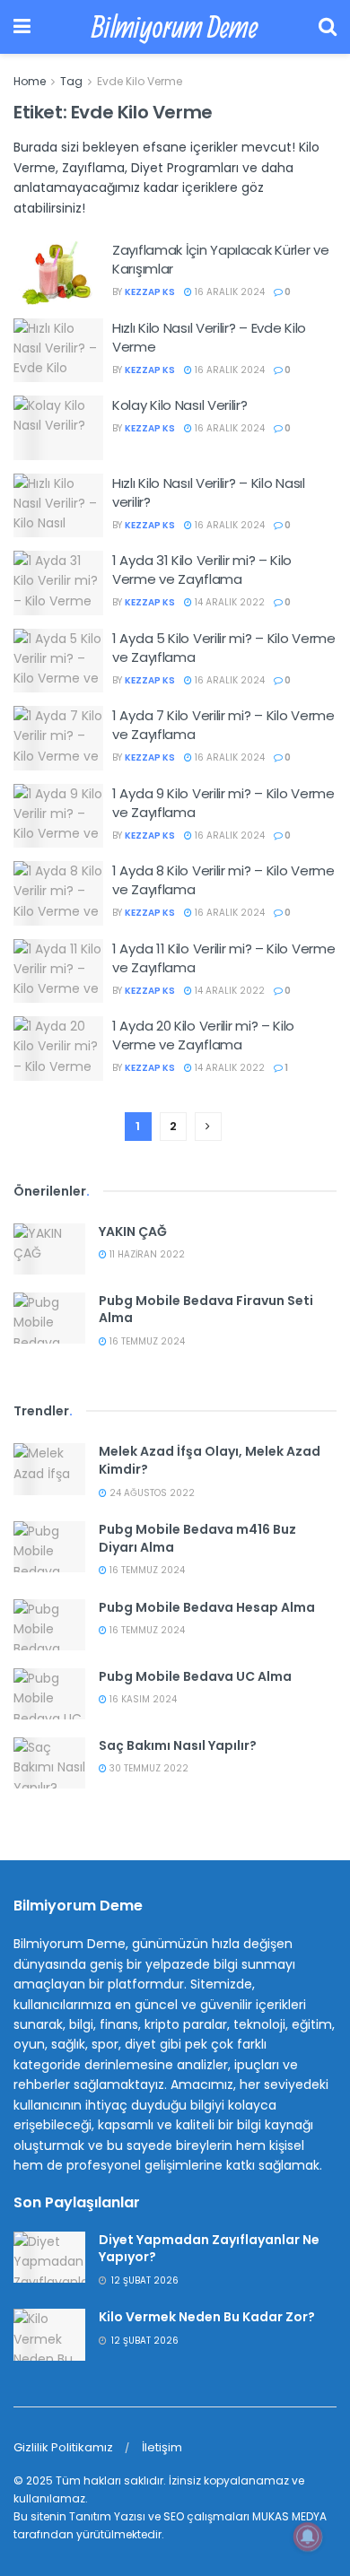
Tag (71, 81)
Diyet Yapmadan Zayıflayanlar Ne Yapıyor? (209, 2249)
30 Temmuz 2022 (148, 1768)
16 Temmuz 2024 (146, 1341)
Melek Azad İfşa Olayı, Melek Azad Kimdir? (210, 1460)
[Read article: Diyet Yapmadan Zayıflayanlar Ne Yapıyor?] (49, 2257)
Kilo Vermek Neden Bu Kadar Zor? (207, 2317)
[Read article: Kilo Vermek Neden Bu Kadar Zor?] (49, 2334)
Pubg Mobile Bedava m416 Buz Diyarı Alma (197, 1538)
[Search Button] (328, 27)
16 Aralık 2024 (228, 292)
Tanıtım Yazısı (107, 2516)
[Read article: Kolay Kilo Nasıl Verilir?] (58, 428)
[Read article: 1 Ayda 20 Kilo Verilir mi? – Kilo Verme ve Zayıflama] (58, 1049)
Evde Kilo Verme (140, 81)
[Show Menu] (22, 27)
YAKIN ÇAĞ (133, 1231)
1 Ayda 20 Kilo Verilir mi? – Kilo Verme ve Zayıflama (203, 1035)
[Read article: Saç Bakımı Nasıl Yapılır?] (49, 1763)
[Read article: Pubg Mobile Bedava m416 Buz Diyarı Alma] (49, 1547)
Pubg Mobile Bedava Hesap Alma (207, 1607)
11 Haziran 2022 (146, 1254)
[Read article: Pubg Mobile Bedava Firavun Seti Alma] (49, 1318)
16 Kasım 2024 (142, 1699)
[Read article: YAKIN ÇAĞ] (49, 1249)
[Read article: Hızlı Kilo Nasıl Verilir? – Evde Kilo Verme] (58, 351)
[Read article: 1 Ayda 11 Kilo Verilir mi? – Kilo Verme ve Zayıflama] (58, 971)
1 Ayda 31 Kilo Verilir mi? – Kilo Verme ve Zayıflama (202, 570)
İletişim (162, 2447)
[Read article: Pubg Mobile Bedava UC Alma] (49, 1694)
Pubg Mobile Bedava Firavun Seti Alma (206, 1310)
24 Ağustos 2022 (151, 1493)
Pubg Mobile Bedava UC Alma (195, 1676)
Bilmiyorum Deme (175, 27)
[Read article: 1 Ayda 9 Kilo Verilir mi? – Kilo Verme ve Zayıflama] (58, 816)
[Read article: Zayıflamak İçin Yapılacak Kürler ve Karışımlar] (58, 273)
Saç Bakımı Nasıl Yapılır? (178, 1745)
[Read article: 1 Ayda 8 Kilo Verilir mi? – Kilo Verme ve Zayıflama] (58, 893)
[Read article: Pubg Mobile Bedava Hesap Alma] (49, 1625)
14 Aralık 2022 (228, 602)
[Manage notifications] (308, 2537)
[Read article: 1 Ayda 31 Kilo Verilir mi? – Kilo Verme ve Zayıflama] (58, 583)
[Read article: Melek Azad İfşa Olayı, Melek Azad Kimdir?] (49, 1469)
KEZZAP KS (150, 292)
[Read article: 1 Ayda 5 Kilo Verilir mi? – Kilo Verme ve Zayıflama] (58, 661)
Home (30, 81)
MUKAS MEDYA (289, 2516)
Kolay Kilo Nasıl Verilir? (180, 405)
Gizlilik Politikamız (63, 2447)
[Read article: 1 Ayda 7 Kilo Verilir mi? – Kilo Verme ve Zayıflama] (58, 738)
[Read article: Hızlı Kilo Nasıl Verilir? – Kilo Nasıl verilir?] (58, 506)
